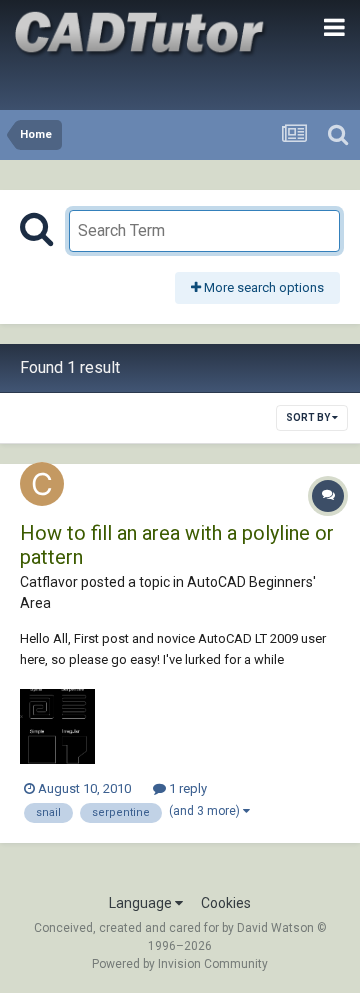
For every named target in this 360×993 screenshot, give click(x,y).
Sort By (309, 417)
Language (142, 903)
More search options (262, 287)
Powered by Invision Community (180, 964)
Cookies (226, 903)
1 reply (186, 788)
